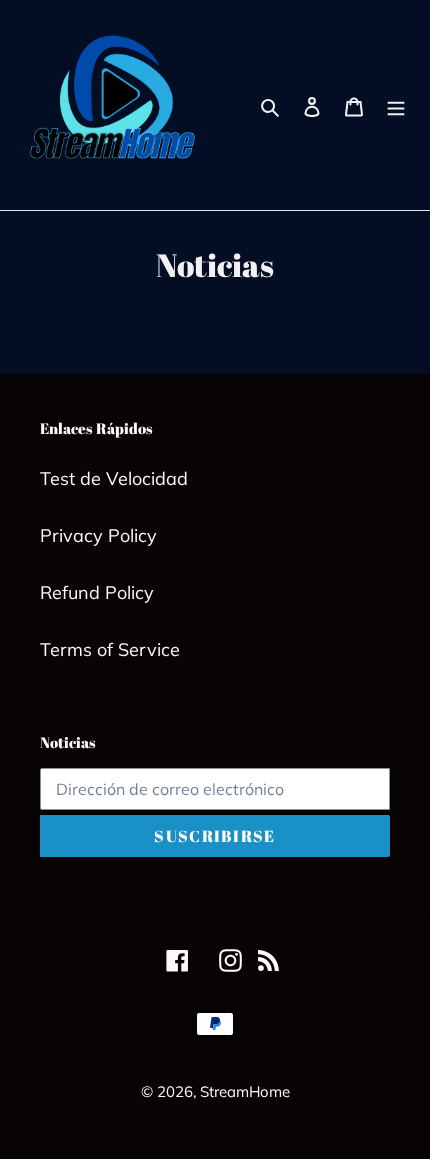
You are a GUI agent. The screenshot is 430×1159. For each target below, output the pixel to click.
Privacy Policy (98, 535)
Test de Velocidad (114, 478)
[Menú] (396, 105)
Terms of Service (110, 649)
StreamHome (245, 1091)
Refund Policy (97, 592)
